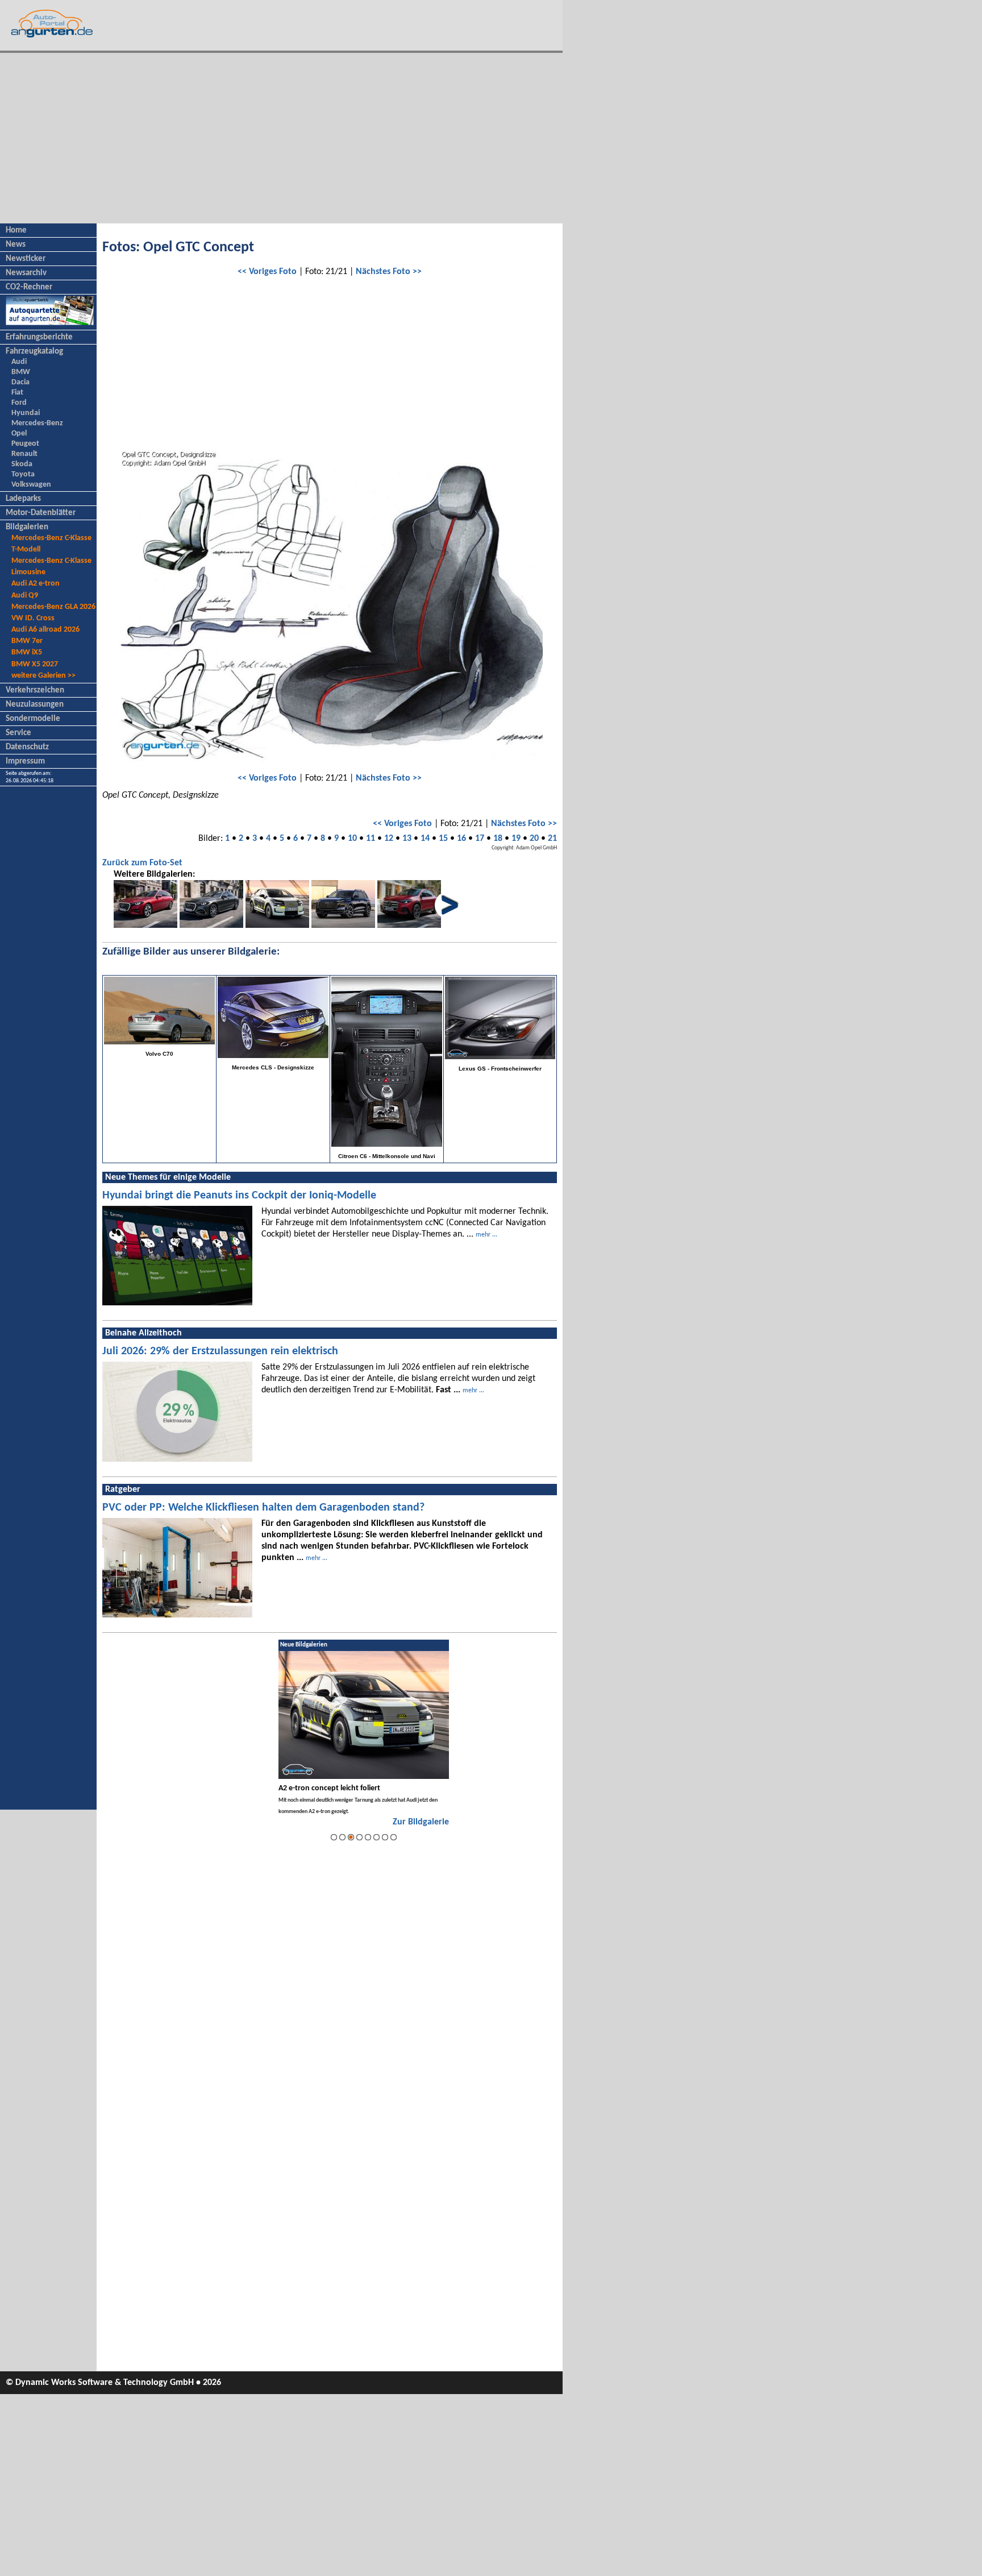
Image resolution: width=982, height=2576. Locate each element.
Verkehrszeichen (35, 690)
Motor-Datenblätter (41, 513)
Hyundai (26, 413)
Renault (24, 454)
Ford (19, 403)
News (16, 245)
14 (425, 839)
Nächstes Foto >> (389, 272)
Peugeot (25, 444)
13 (407, 839)
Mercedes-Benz (37, 423)
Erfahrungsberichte (39, 337)
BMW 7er (27, 641)
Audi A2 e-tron (36, 584)
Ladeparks (23, 499)
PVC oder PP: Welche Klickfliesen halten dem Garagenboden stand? (263, 1508)
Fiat (17, 393)
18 (498, 839)
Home (16, 231)
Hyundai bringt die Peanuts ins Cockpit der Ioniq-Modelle (239, 1196)
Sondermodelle (33, 719)
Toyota (23, 474)
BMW (21, 372)
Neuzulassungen (35, 705)
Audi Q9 (25, 596)
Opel (19, 434)
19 (516, 839)
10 (352, 839)
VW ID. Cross (33, 618)
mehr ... (486, 1235)
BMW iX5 (27, 652)
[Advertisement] (281, 138)
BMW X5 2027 (35, 664)
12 (389, 839)
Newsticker (26, 259)
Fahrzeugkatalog (34, 352)
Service (18, 733)
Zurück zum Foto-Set (142, 863)
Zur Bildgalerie (421, 1822)
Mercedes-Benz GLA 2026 (53, 607)
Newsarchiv (26, 273)
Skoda (22, 464)
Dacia (20, 382)
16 (461, 839)
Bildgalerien (27, 527)
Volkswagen (31, 485)
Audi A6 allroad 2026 (45, 630)
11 (371, 839)
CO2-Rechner (29, 287)
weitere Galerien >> (43, 676)
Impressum (25, 762)
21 (552, 839)
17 (480, 839)
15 (443, 839)
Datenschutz (27, 747)
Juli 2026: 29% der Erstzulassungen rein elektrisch (220, 1351)
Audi (19, 362)
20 (534, 839)
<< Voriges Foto (267, 272)
